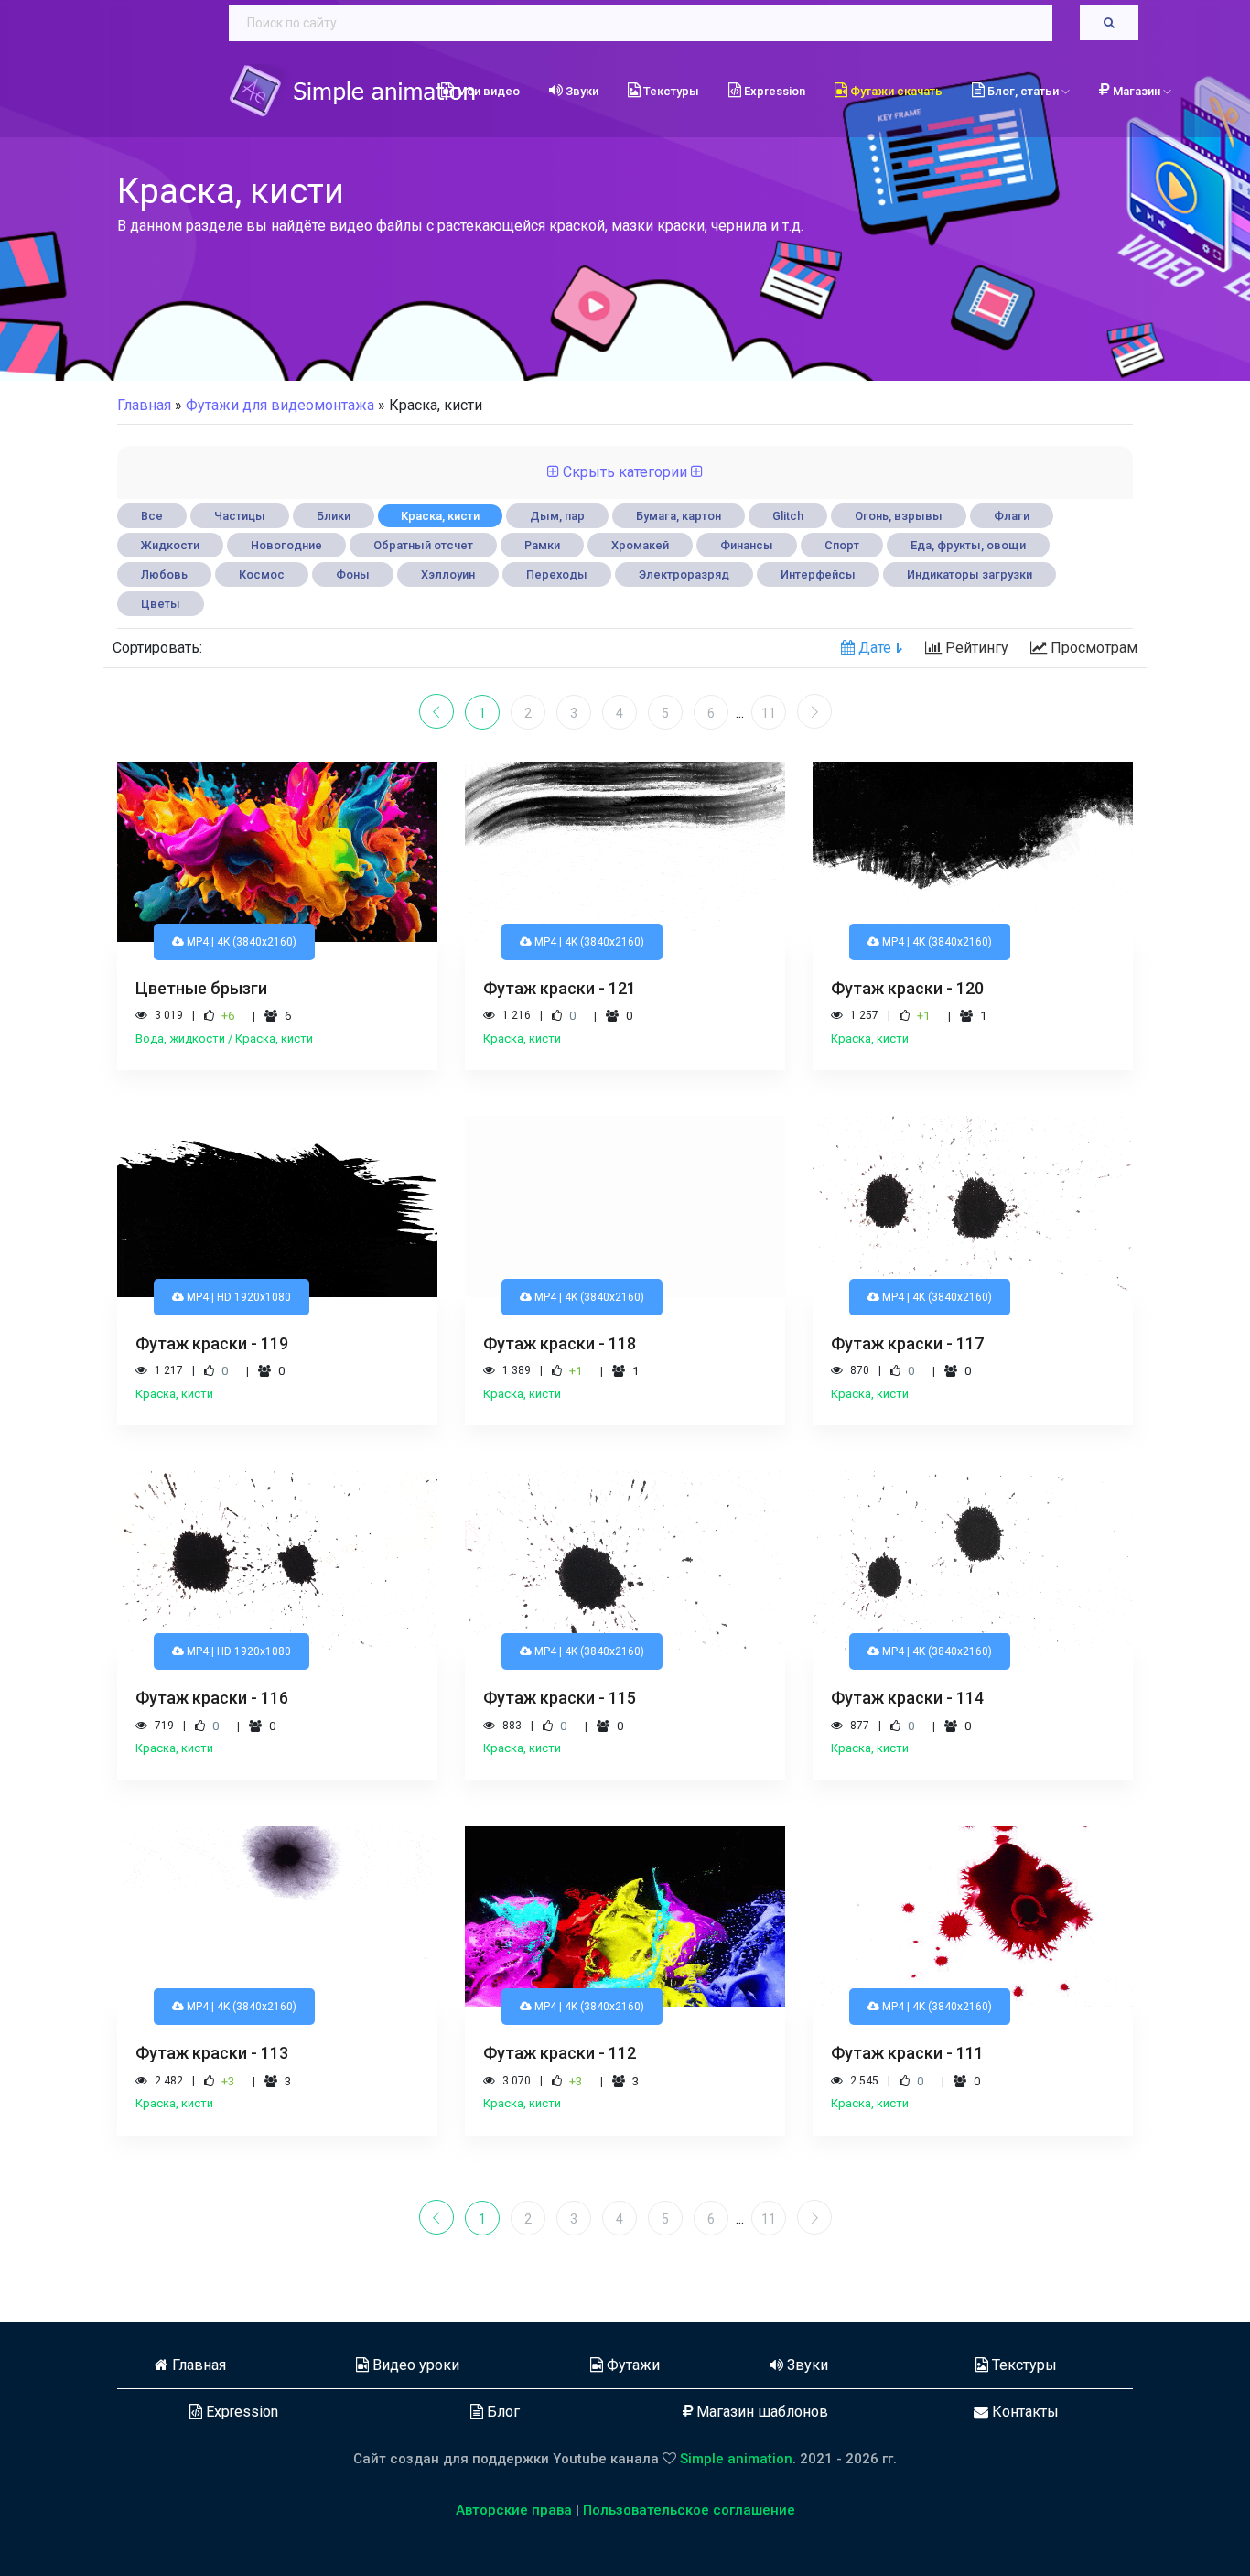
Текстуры (670, 91)
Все (152, 516)
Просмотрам (1092, 648)
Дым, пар (557, 516)
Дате (873, 648)
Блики (334, 516)
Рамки (542, 545)
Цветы (161, 604)
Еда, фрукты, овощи (968, 545)
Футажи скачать (895, 91)
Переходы (557, 574)
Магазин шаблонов (760, 2412)
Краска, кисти (440, 516)
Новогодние (286, 545)
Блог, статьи (1023, 91)
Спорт (842, 545)
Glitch (788, 516)
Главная (144, 405)
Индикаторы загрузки (970, 574)
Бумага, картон (679, 516)
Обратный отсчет (423, 545)
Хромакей (640, 545)
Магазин (1138, 91)
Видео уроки (414, 2365)
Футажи (631, 2365)
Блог (501, 2412)
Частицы (240, 516)
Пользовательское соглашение (689, 2510)
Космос (262, 574)
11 (769, 713)
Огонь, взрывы (899, 516)
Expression (773, 91)
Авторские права (514, 2510)
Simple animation (736, 2459)
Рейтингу (975, 648)
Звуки (581, 91)
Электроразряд (684, 574)
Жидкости (170, 545)
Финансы (747, 545)
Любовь (164, 574)
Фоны (353, 574)
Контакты (1024, 2412)
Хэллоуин (448, 574)
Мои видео (487, 91)
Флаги (1012, 516)
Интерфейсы (818, 574)
